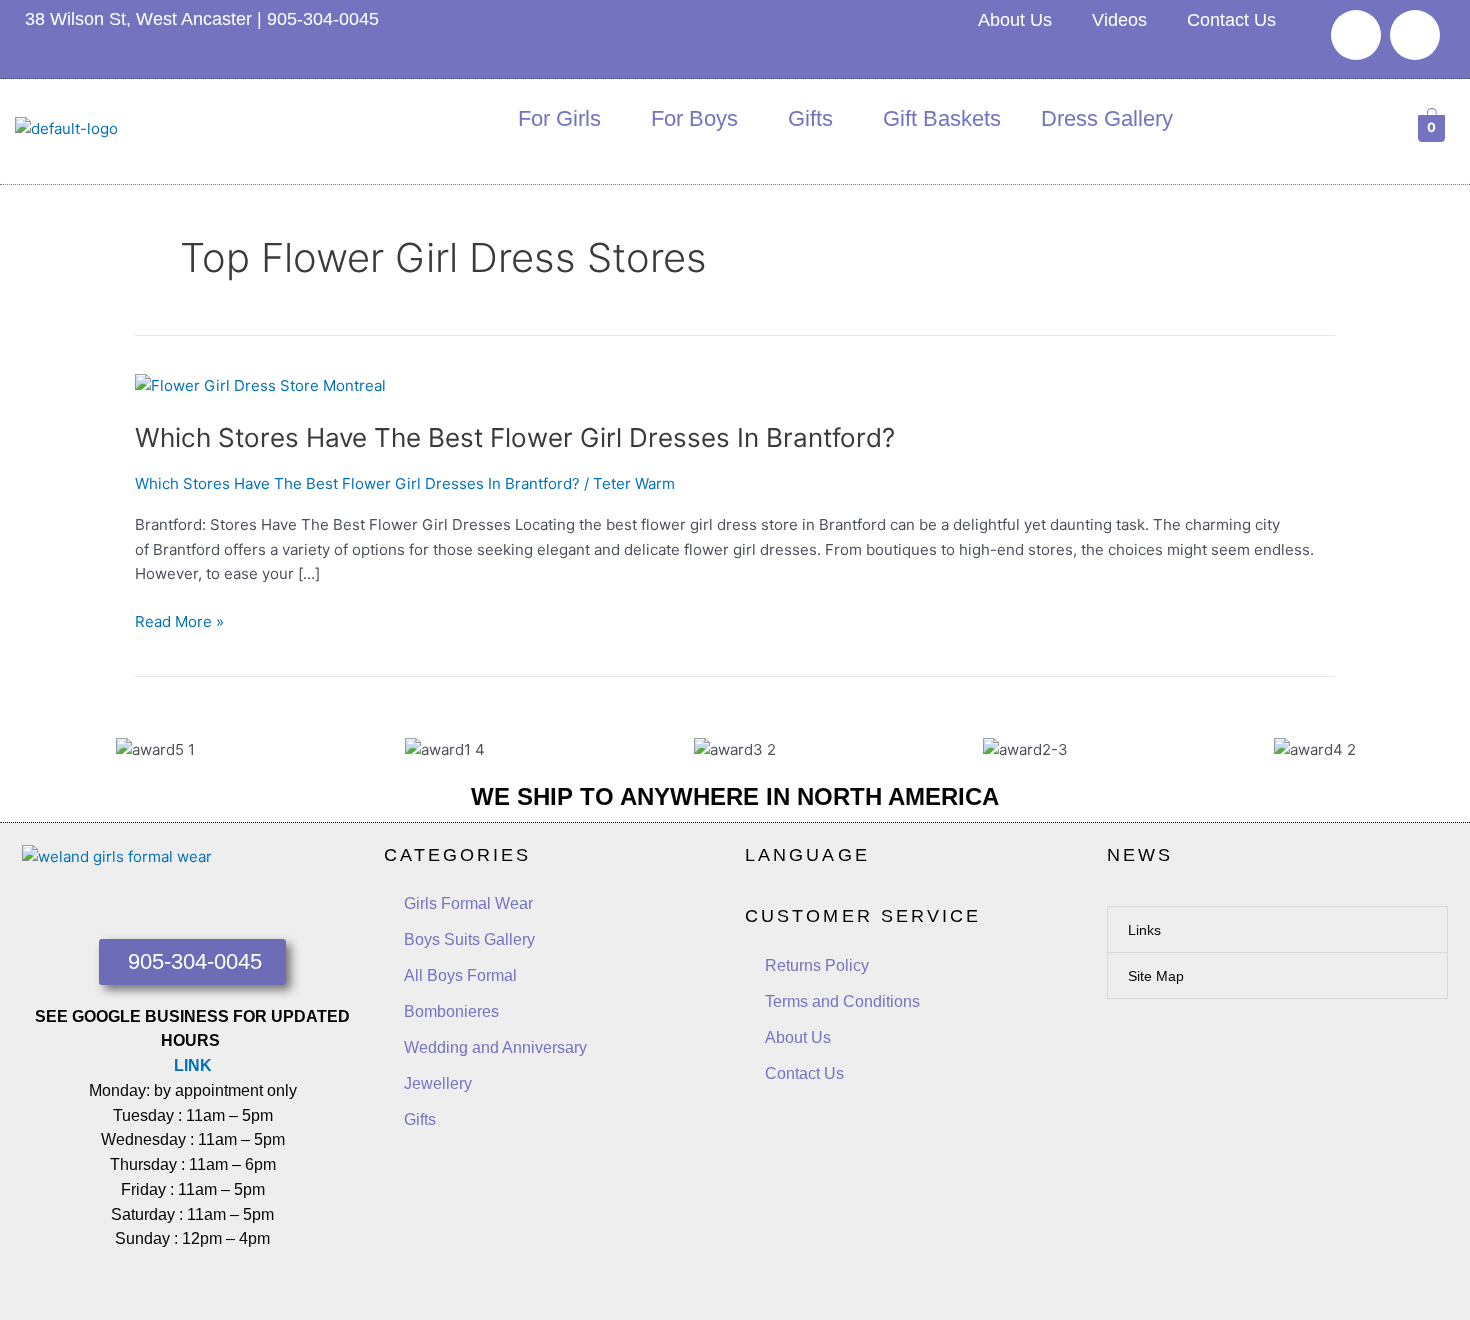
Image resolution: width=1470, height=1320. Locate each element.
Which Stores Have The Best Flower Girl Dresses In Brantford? (515, 437)
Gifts (810, 118)
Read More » (179, 620)
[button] (1278, 929)
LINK (193, 1065)
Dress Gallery (1107, 118)
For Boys (694, 118)
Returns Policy (817, 965)
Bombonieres (451, 1011)
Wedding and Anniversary (495, 1047)
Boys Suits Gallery (469, 939)
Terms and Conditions (842, 1001)
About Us (1015, 20)
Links (1144, 930)
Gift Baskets (942, 118)
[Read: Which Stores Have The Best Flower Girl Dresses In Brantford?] (260, 384)
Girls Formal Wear (468, 903)
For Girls (559, 118)
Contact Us (1231, 20)
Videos (1119, 20)
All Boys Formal (460, 975)
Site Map (1156, 976)
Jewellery (438, 1083)
